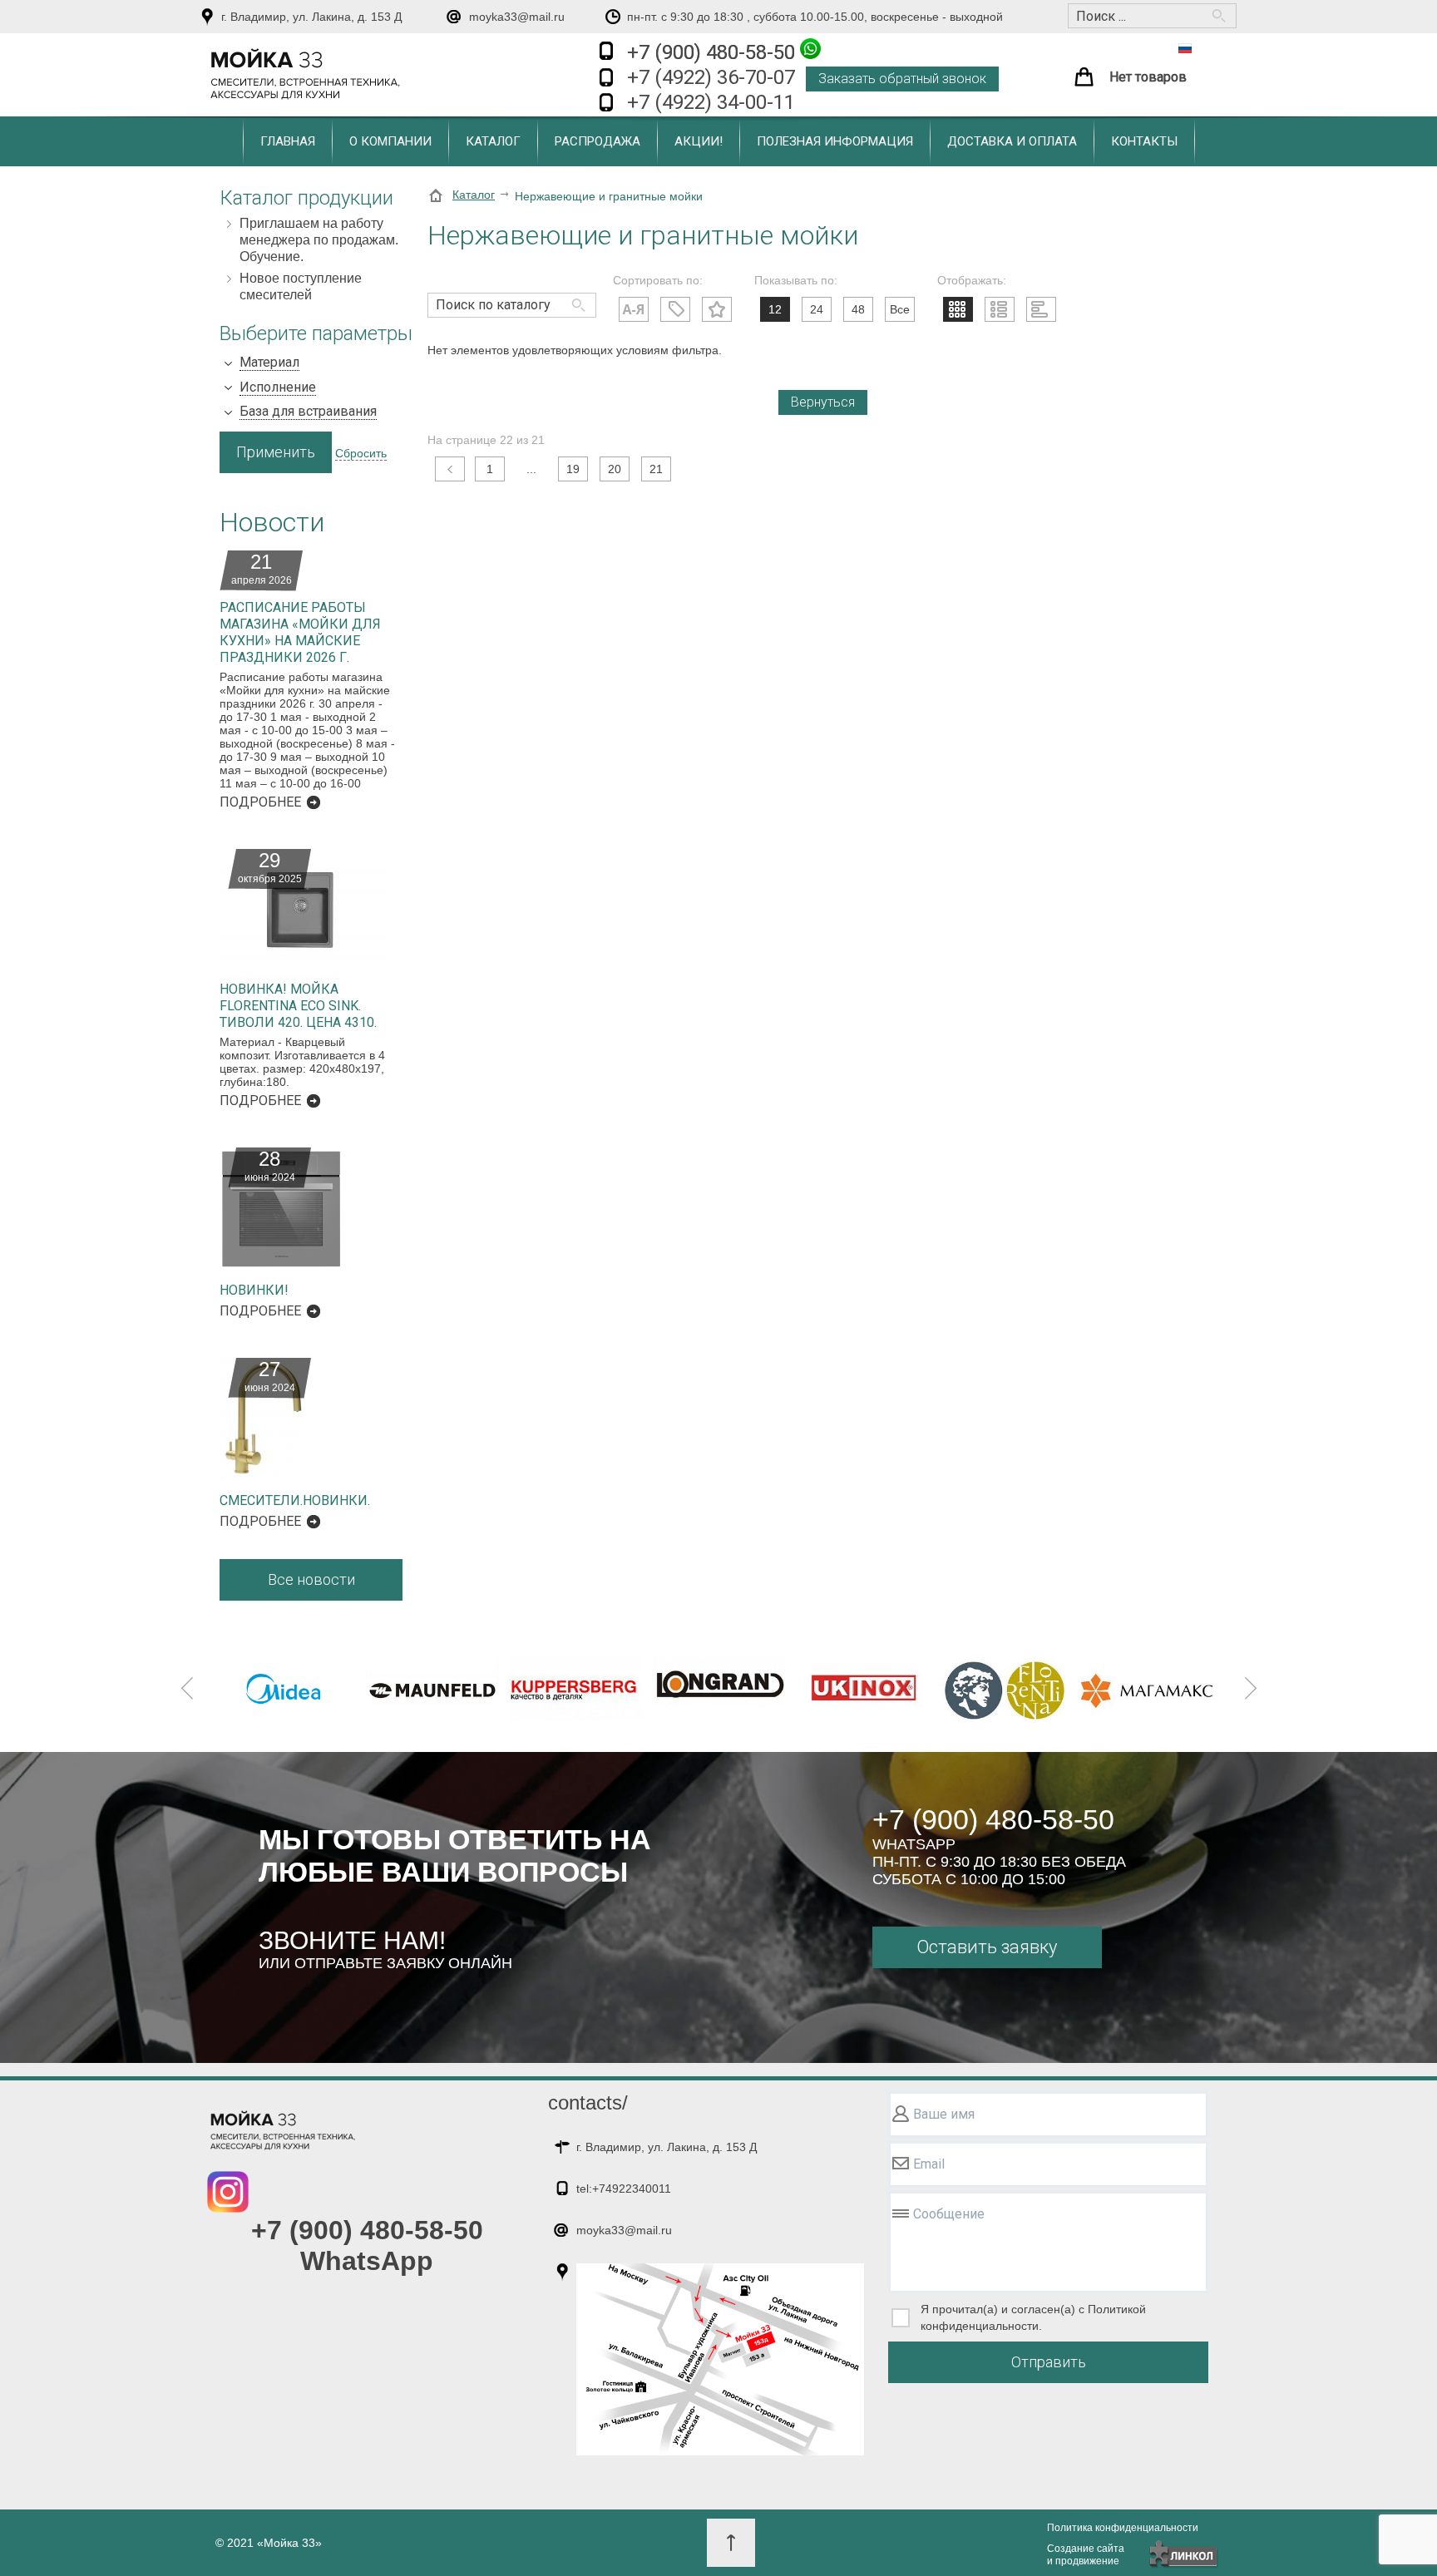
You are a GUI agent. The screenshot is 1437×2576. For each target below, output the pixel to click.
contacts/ (588, 2102)
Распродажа (598, 141)
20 (615, 469)
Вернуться (823, 402)
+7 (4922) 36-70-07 (711, 77)
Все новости (311, 1579)
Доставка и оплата (1012, 141)
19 (573, 469)
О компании (390, 141)
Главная (288, 141)
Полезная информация (835, 141)
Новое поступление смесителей (301, 286)
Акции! (699, 141)
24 (817, 309)
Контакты (1144, 141)
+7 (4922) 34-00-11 (711, 102)
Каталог (493, 141)
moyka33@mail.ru (517, 17)
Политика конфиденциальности (1123, 2528)
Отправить (1049, 2362)
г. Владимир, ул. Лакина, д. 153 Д (311, 17)
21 (656, 469)
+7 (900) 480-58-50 (714, 52)
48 (858, 309)
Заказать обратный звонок (902, 79)
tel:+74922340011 (624, 2189)
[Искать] (575, 297)
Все (900, 309)
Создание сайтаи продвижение (1086, 2555)
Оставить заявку (987, 1947)
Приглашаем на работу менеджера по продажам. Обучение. (319, 240)
